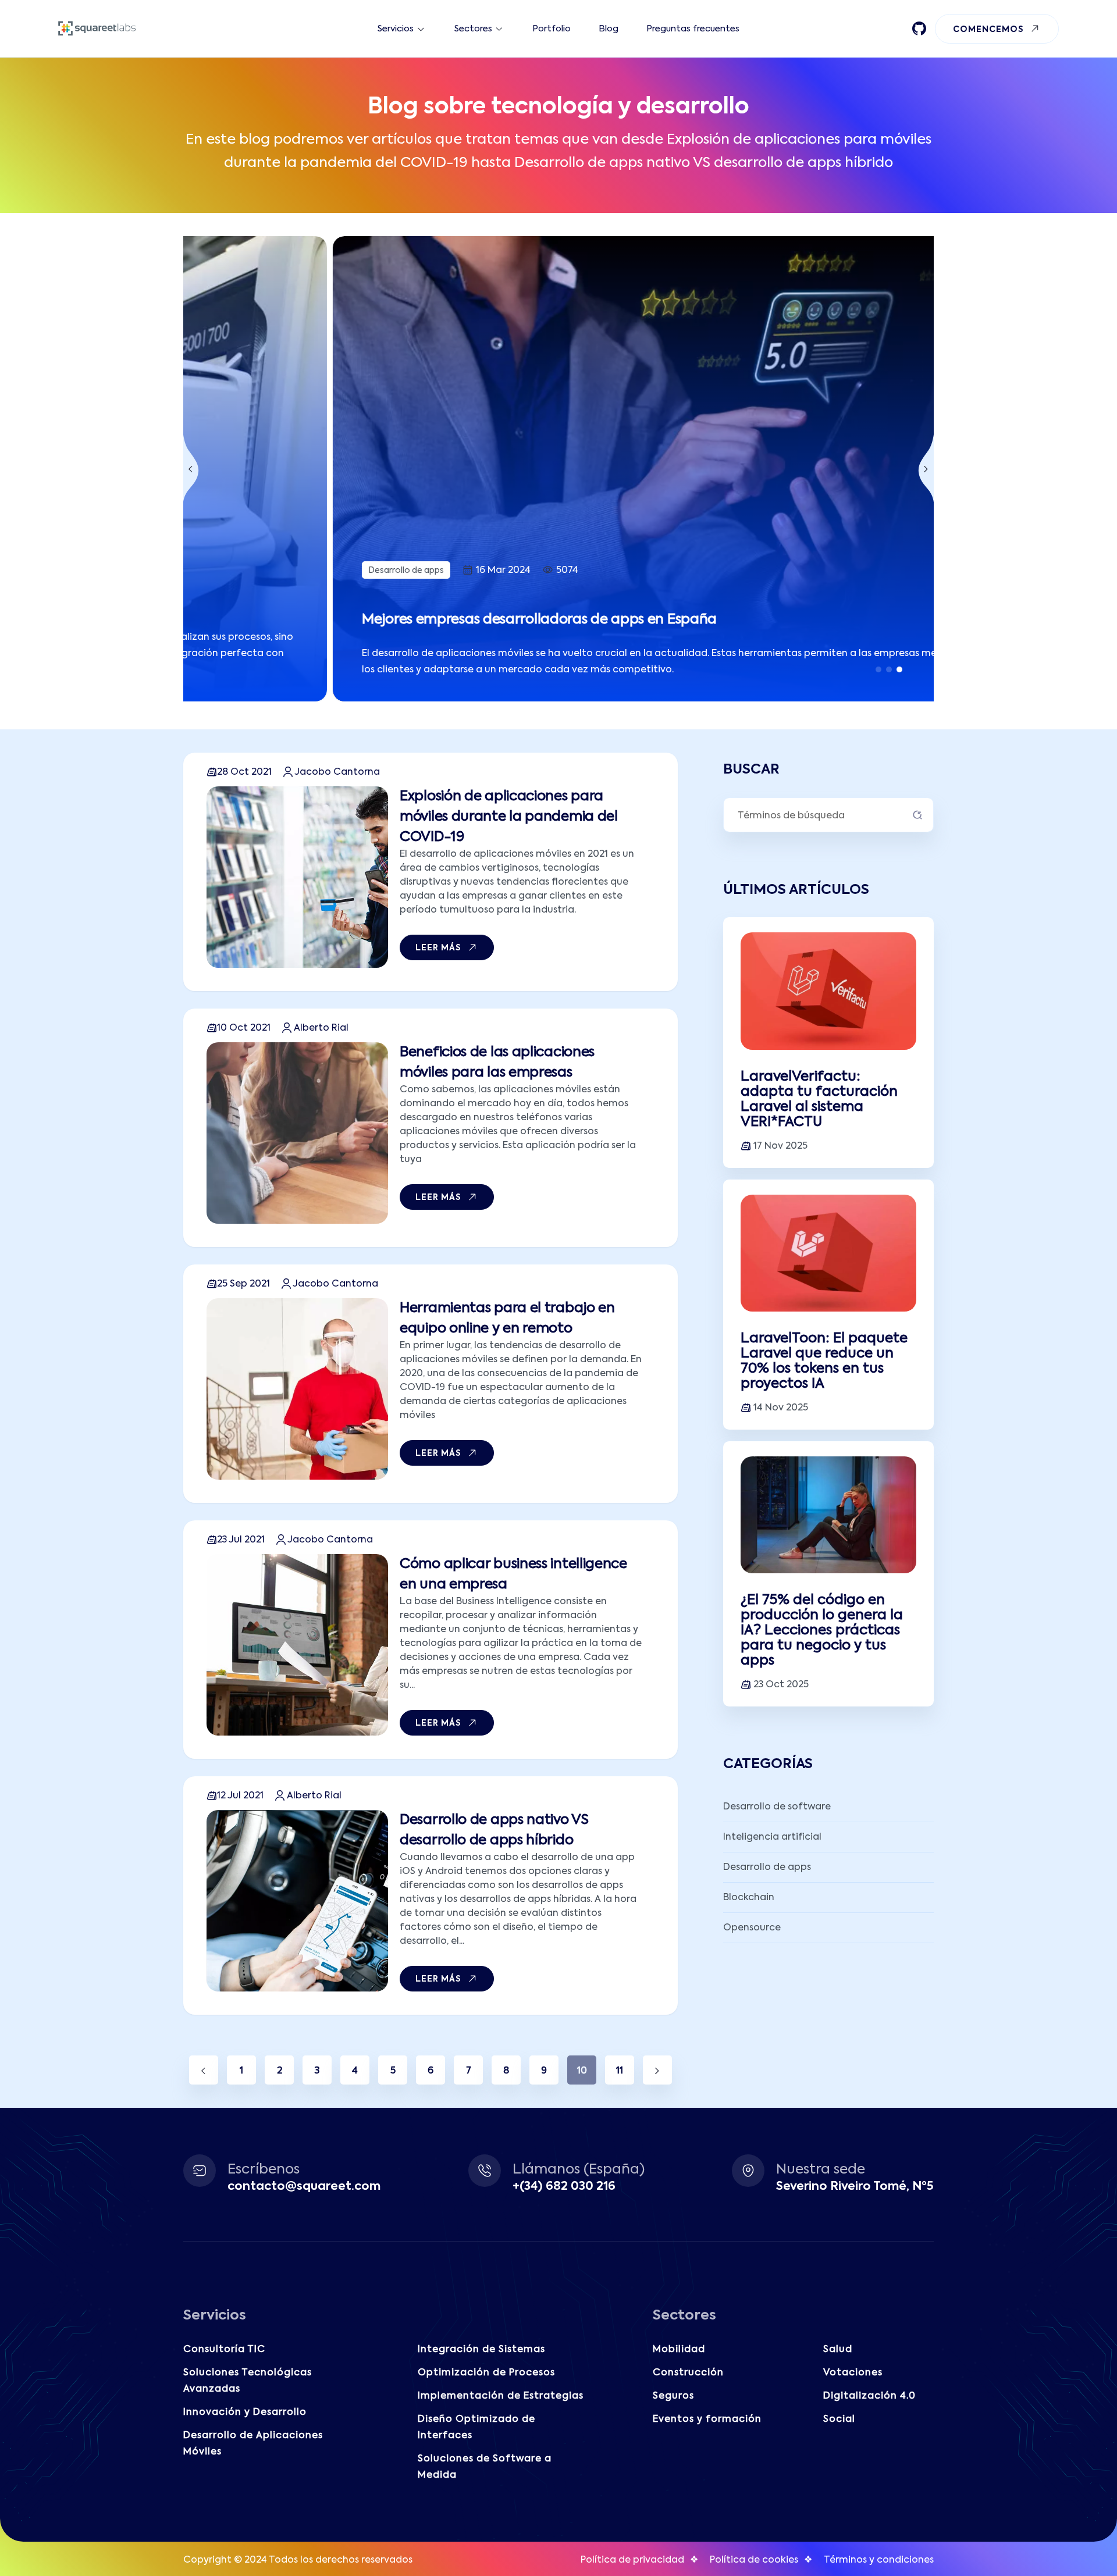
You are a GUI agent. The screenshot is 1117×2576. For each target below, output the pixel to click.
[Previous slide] (191, 469)
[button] (878, 669)
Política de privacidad (632, 2560)
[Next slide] (926, 469)
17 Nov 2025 (780, 1146)
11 (620, 2071)
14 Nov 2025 (781, 1408)
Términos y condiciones (879, 2560)
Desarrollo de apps (257, 571)
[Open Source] (919, 28)
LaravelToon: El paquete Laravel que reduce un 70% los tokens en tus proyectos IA (824, 1361)
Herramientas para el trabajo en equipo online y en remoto (507, 1319)
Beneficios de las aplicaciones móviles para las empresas (497, 1063)
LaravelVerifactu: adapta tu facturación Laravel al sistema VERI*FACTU (819, 1100)
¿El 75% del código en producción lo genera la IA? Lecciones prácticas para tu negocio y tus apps (822, 1631)
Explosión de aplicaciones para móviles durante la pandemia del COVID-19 (509, 817)
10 (582, 2071)
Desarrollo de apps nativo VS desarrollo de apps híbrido (494, 1830)
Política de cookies (754, 2560)
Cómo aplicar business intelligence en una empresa (513, 1574)
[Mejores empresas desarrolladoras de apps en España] (558, 469)
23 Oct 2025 (781, 1685)
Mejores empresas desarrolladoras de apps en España (390, 620)
